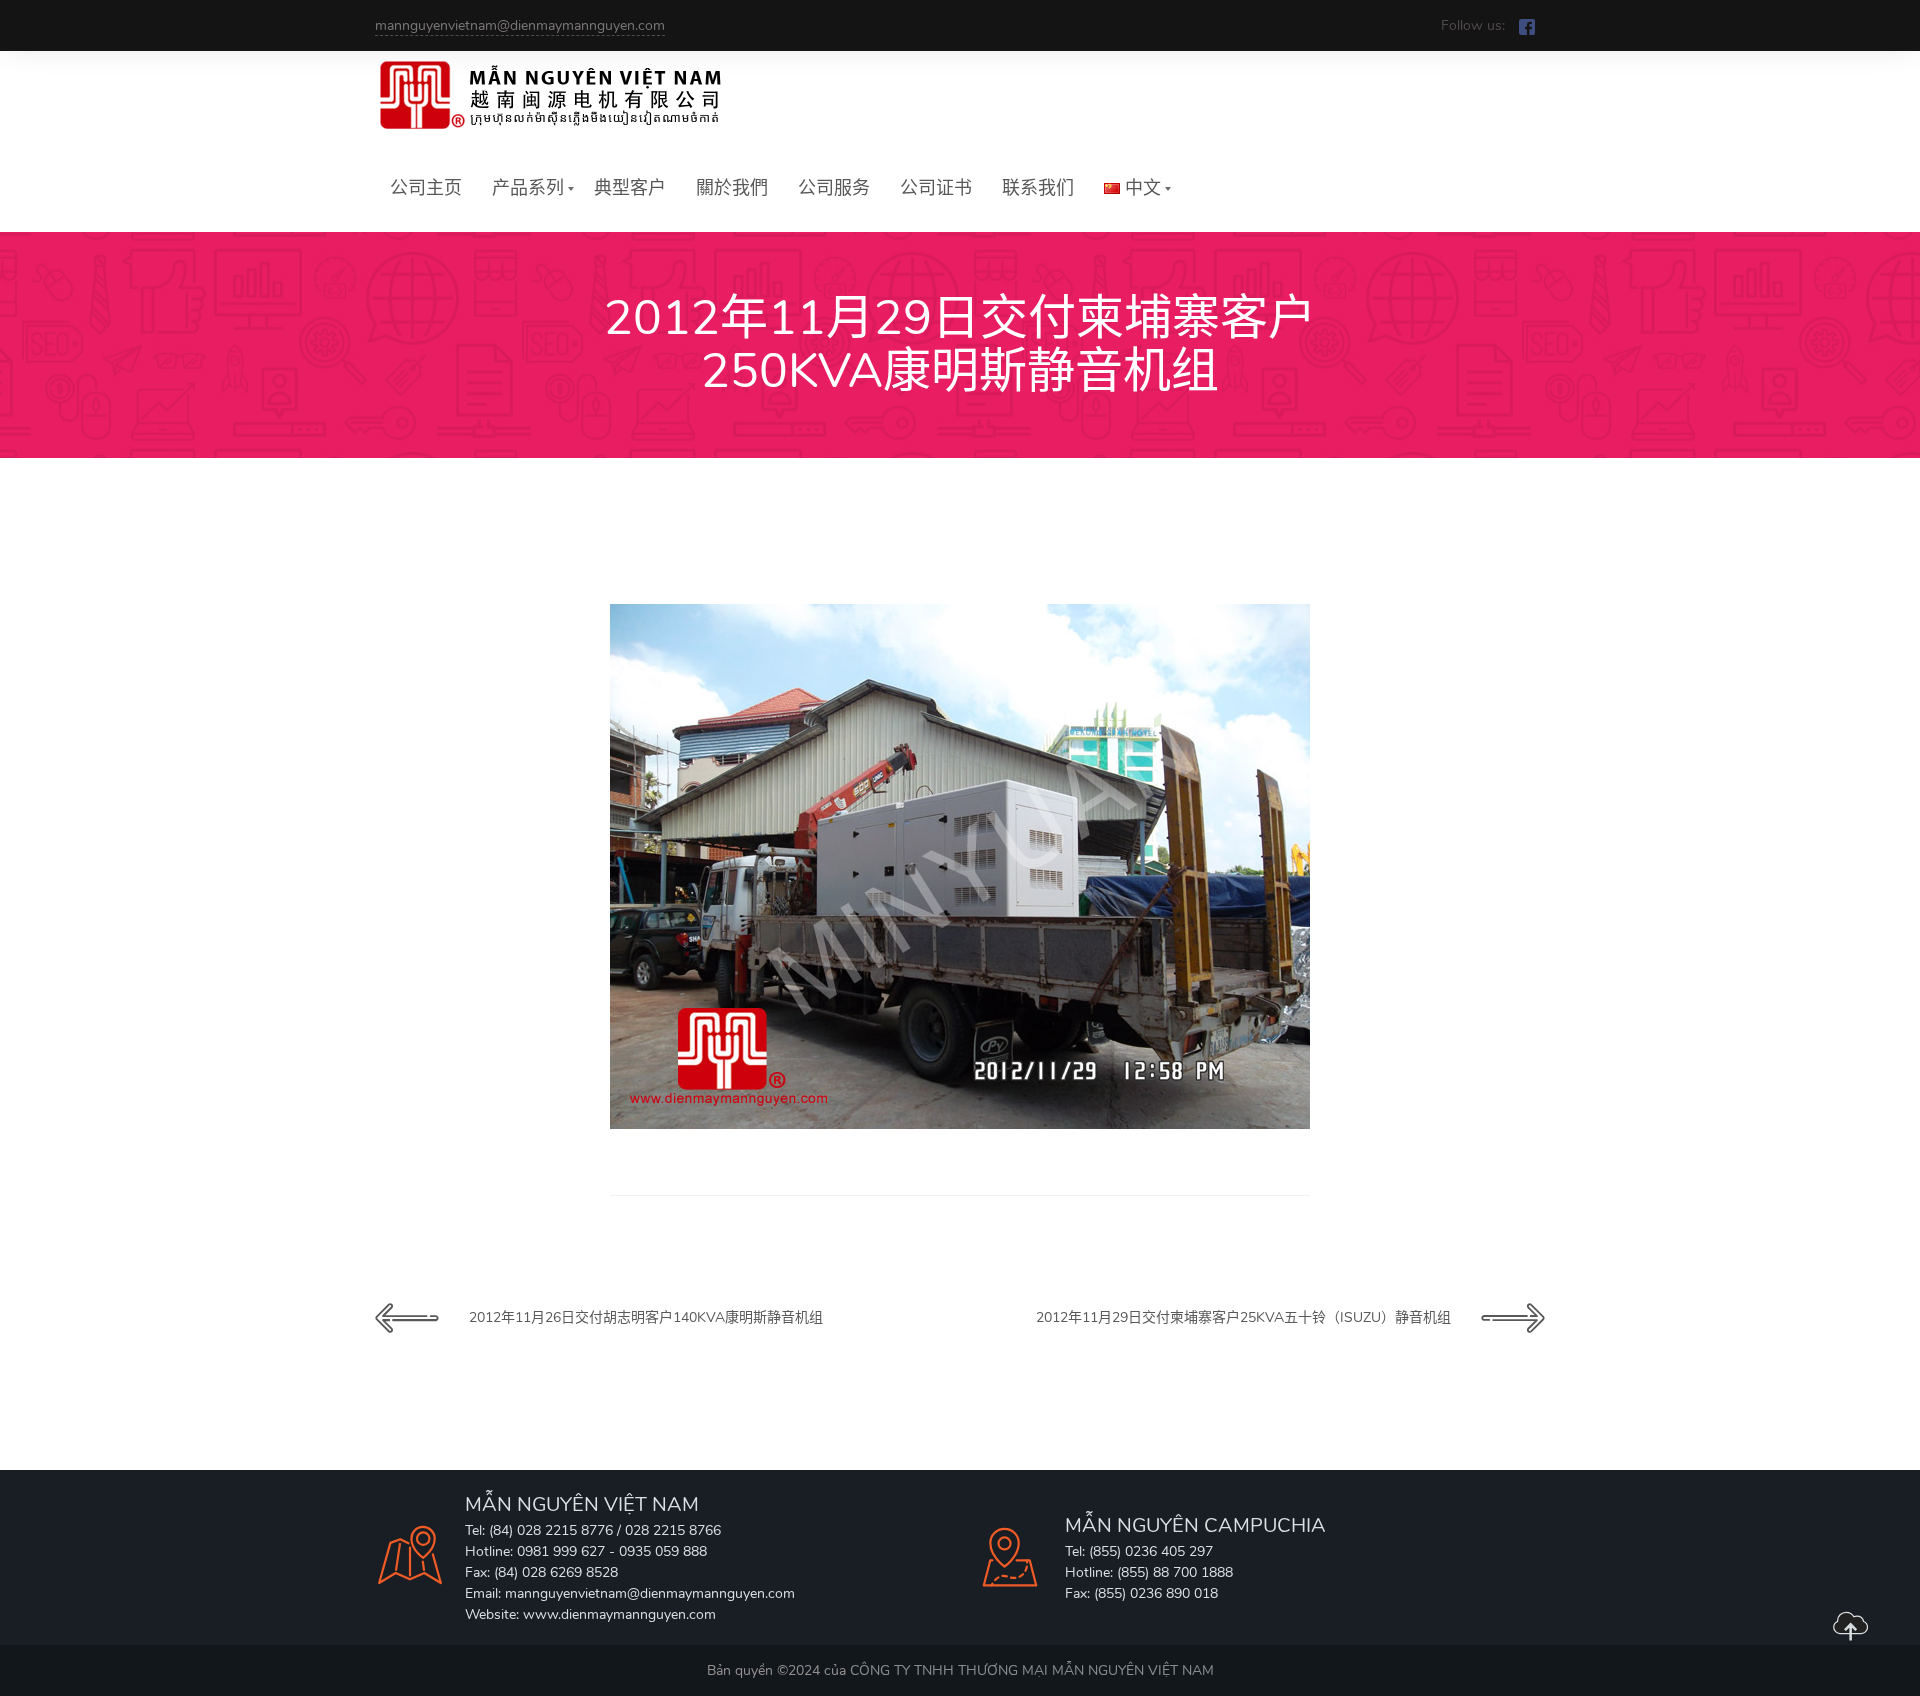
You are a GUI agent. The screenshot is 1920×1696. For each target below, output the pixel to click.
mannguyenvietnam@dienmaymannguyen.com (520, 25)
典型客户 (630, 188)
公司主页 (426, 188)
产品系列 (528, 188)
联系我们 (1038, 188)
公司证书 (936, 188)
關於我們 (732, 188)
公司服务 (834, 188)
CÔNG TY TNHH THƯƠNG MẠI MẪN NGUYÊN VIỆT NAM (1032, 1670)
